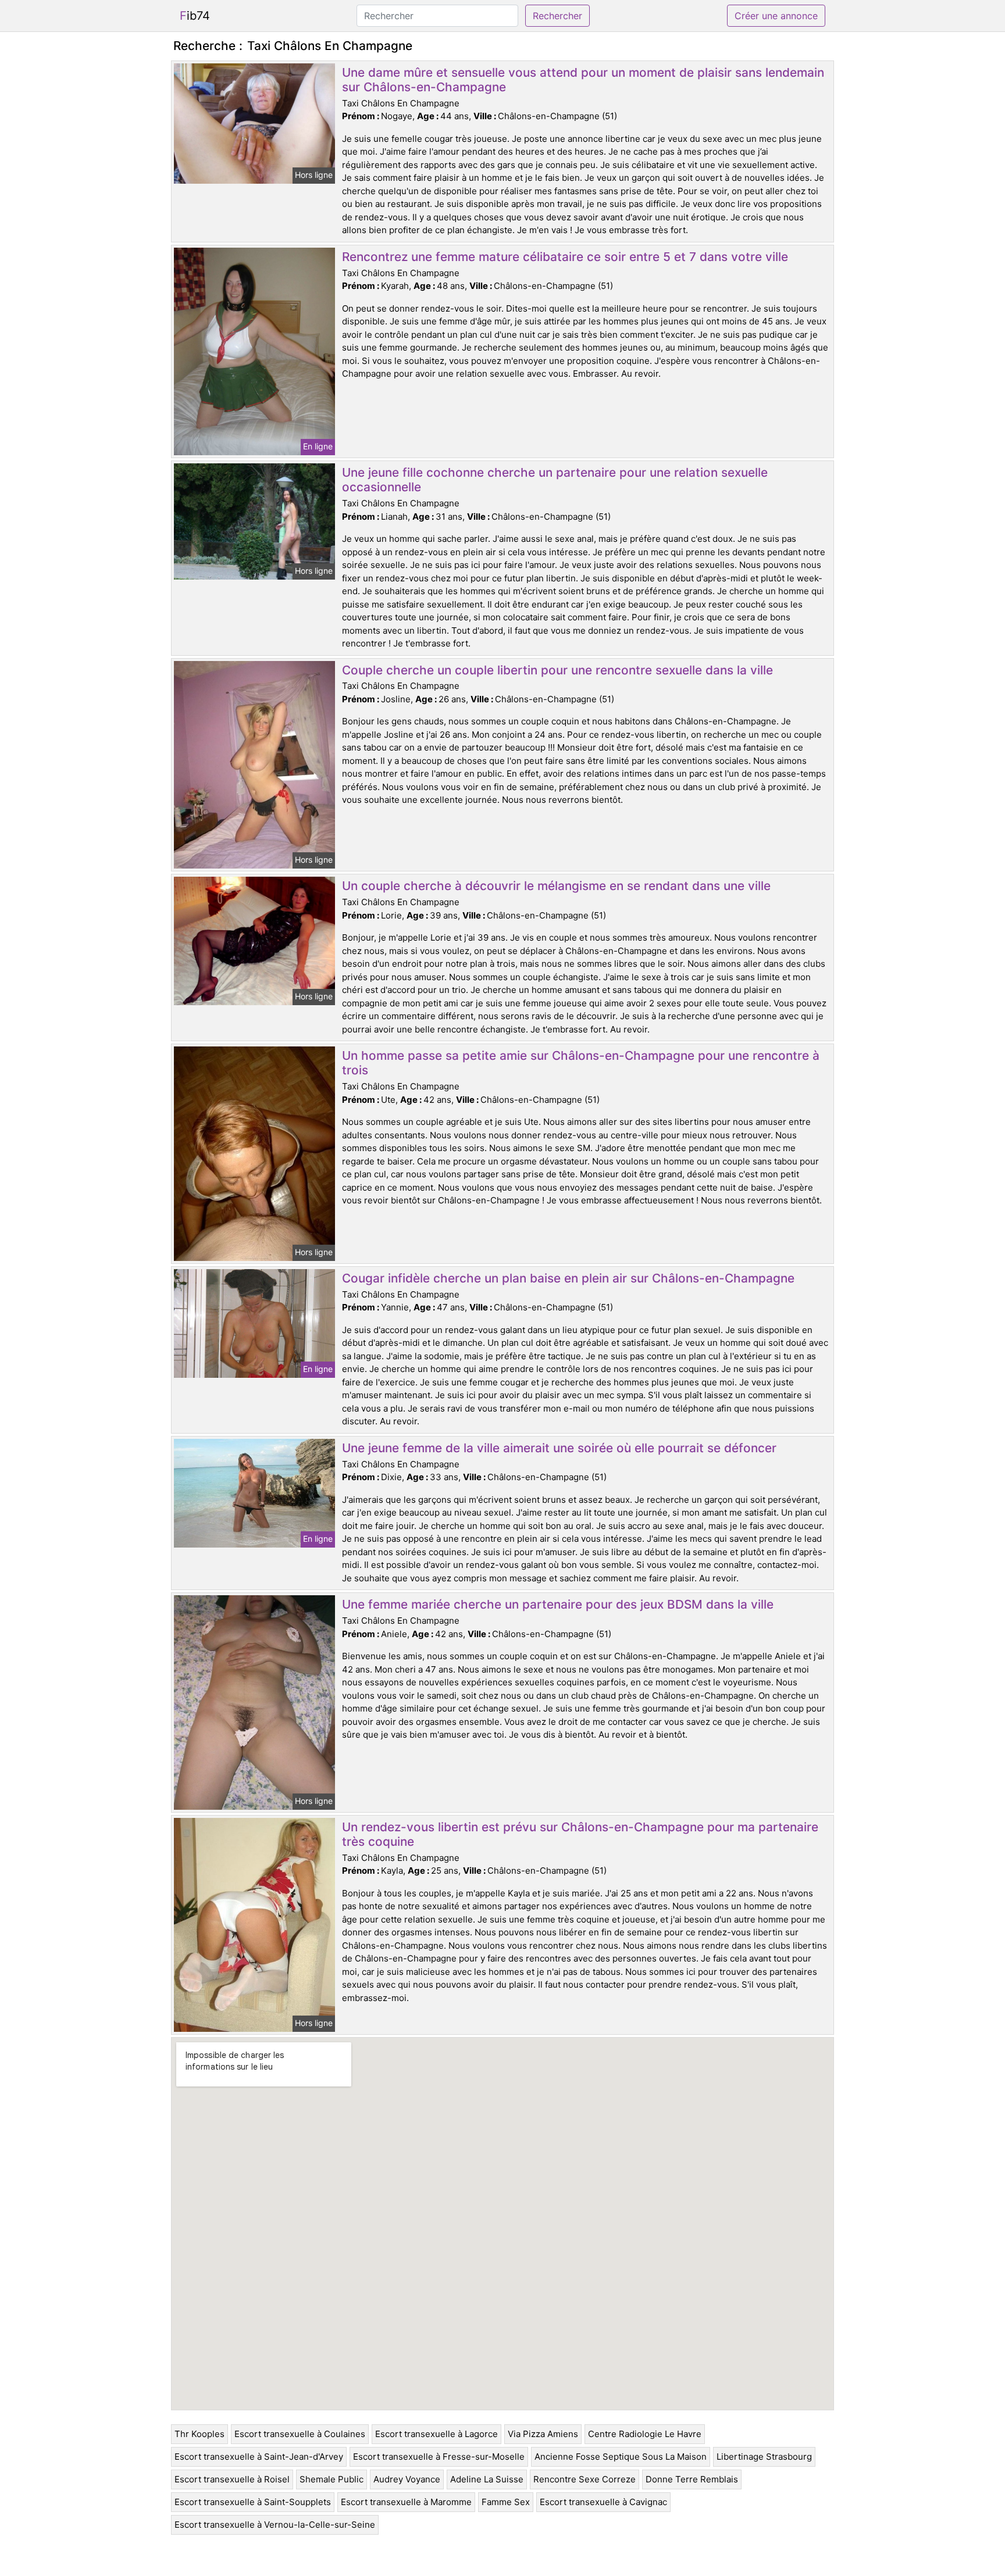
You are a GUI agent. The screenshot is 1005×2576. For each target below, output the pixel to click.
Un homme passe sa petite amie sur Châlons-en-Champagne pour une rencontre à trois (581, 1063)
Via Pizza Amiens (543, 2434)
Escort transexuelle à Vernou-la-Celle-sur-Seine (275, 2525)
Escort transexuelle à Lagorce (436, 2434)
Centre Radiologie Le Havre (645, 2434)
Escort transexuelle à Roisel (232, 2479)
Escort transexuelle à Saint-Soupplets (253, 2502)
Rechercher (557, 16)
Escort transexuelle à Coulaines (300, 2434)
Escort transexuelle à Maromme (406, 2502)
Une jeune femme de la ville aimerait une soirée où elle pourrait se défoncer (559, 1448)
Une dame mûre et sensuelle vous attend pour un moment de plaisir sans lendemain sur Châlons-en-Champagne (583, 80)
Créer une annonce (776, 16)
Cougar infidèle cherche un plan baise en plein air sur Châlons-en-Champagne (568, 1278)
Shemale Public (332, 2479)
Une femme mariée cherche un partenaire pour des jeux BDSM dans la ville (558, 1604)
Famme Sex (506, 2502)
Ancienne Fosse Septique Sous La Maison (621, 2457)
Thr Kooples (199, 2434)
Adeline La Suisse (487, 2479)
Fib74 (195, 16)
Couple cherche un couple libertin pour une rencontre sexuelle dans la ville (557, 670)
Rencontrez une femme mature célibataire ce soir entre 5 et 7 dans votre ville (565, 257)
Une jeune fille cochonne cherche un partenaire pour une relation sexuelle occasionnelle (555, 480)
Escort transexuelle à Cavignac (603, 2502)
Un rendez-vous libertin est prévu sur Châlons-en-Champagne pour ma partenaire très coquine (580, 1834)
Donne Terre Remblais (692, 2479)
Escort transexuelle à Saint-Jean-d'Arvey (259, 2457)
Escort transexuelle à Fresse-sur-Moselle (439, 2457)
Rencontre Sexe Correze (585, 2479)
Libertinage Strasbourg (764, 2457)
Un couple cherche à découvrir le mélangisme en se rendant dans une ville (556, 886)
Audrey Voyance (407, 2479)
